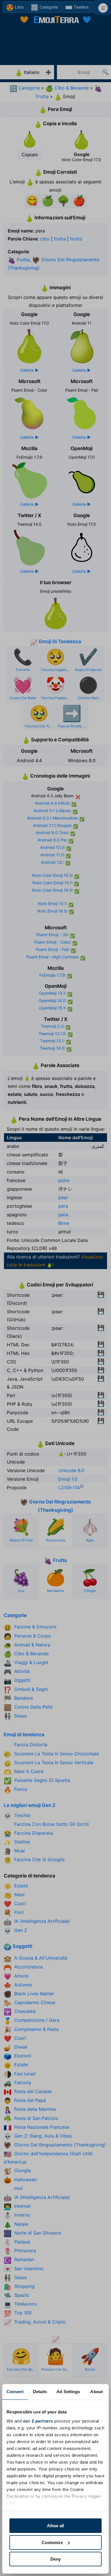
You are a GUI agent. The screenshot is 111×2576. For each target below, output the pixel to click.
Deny (55, 2559)
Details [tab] (40, 2392)
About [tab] (96, 2392)
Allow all (55, 2526)
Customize (52, 2542)
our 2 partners (38, 2421)
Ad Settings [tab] (68, 2392)
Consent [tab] (15, 2392)
